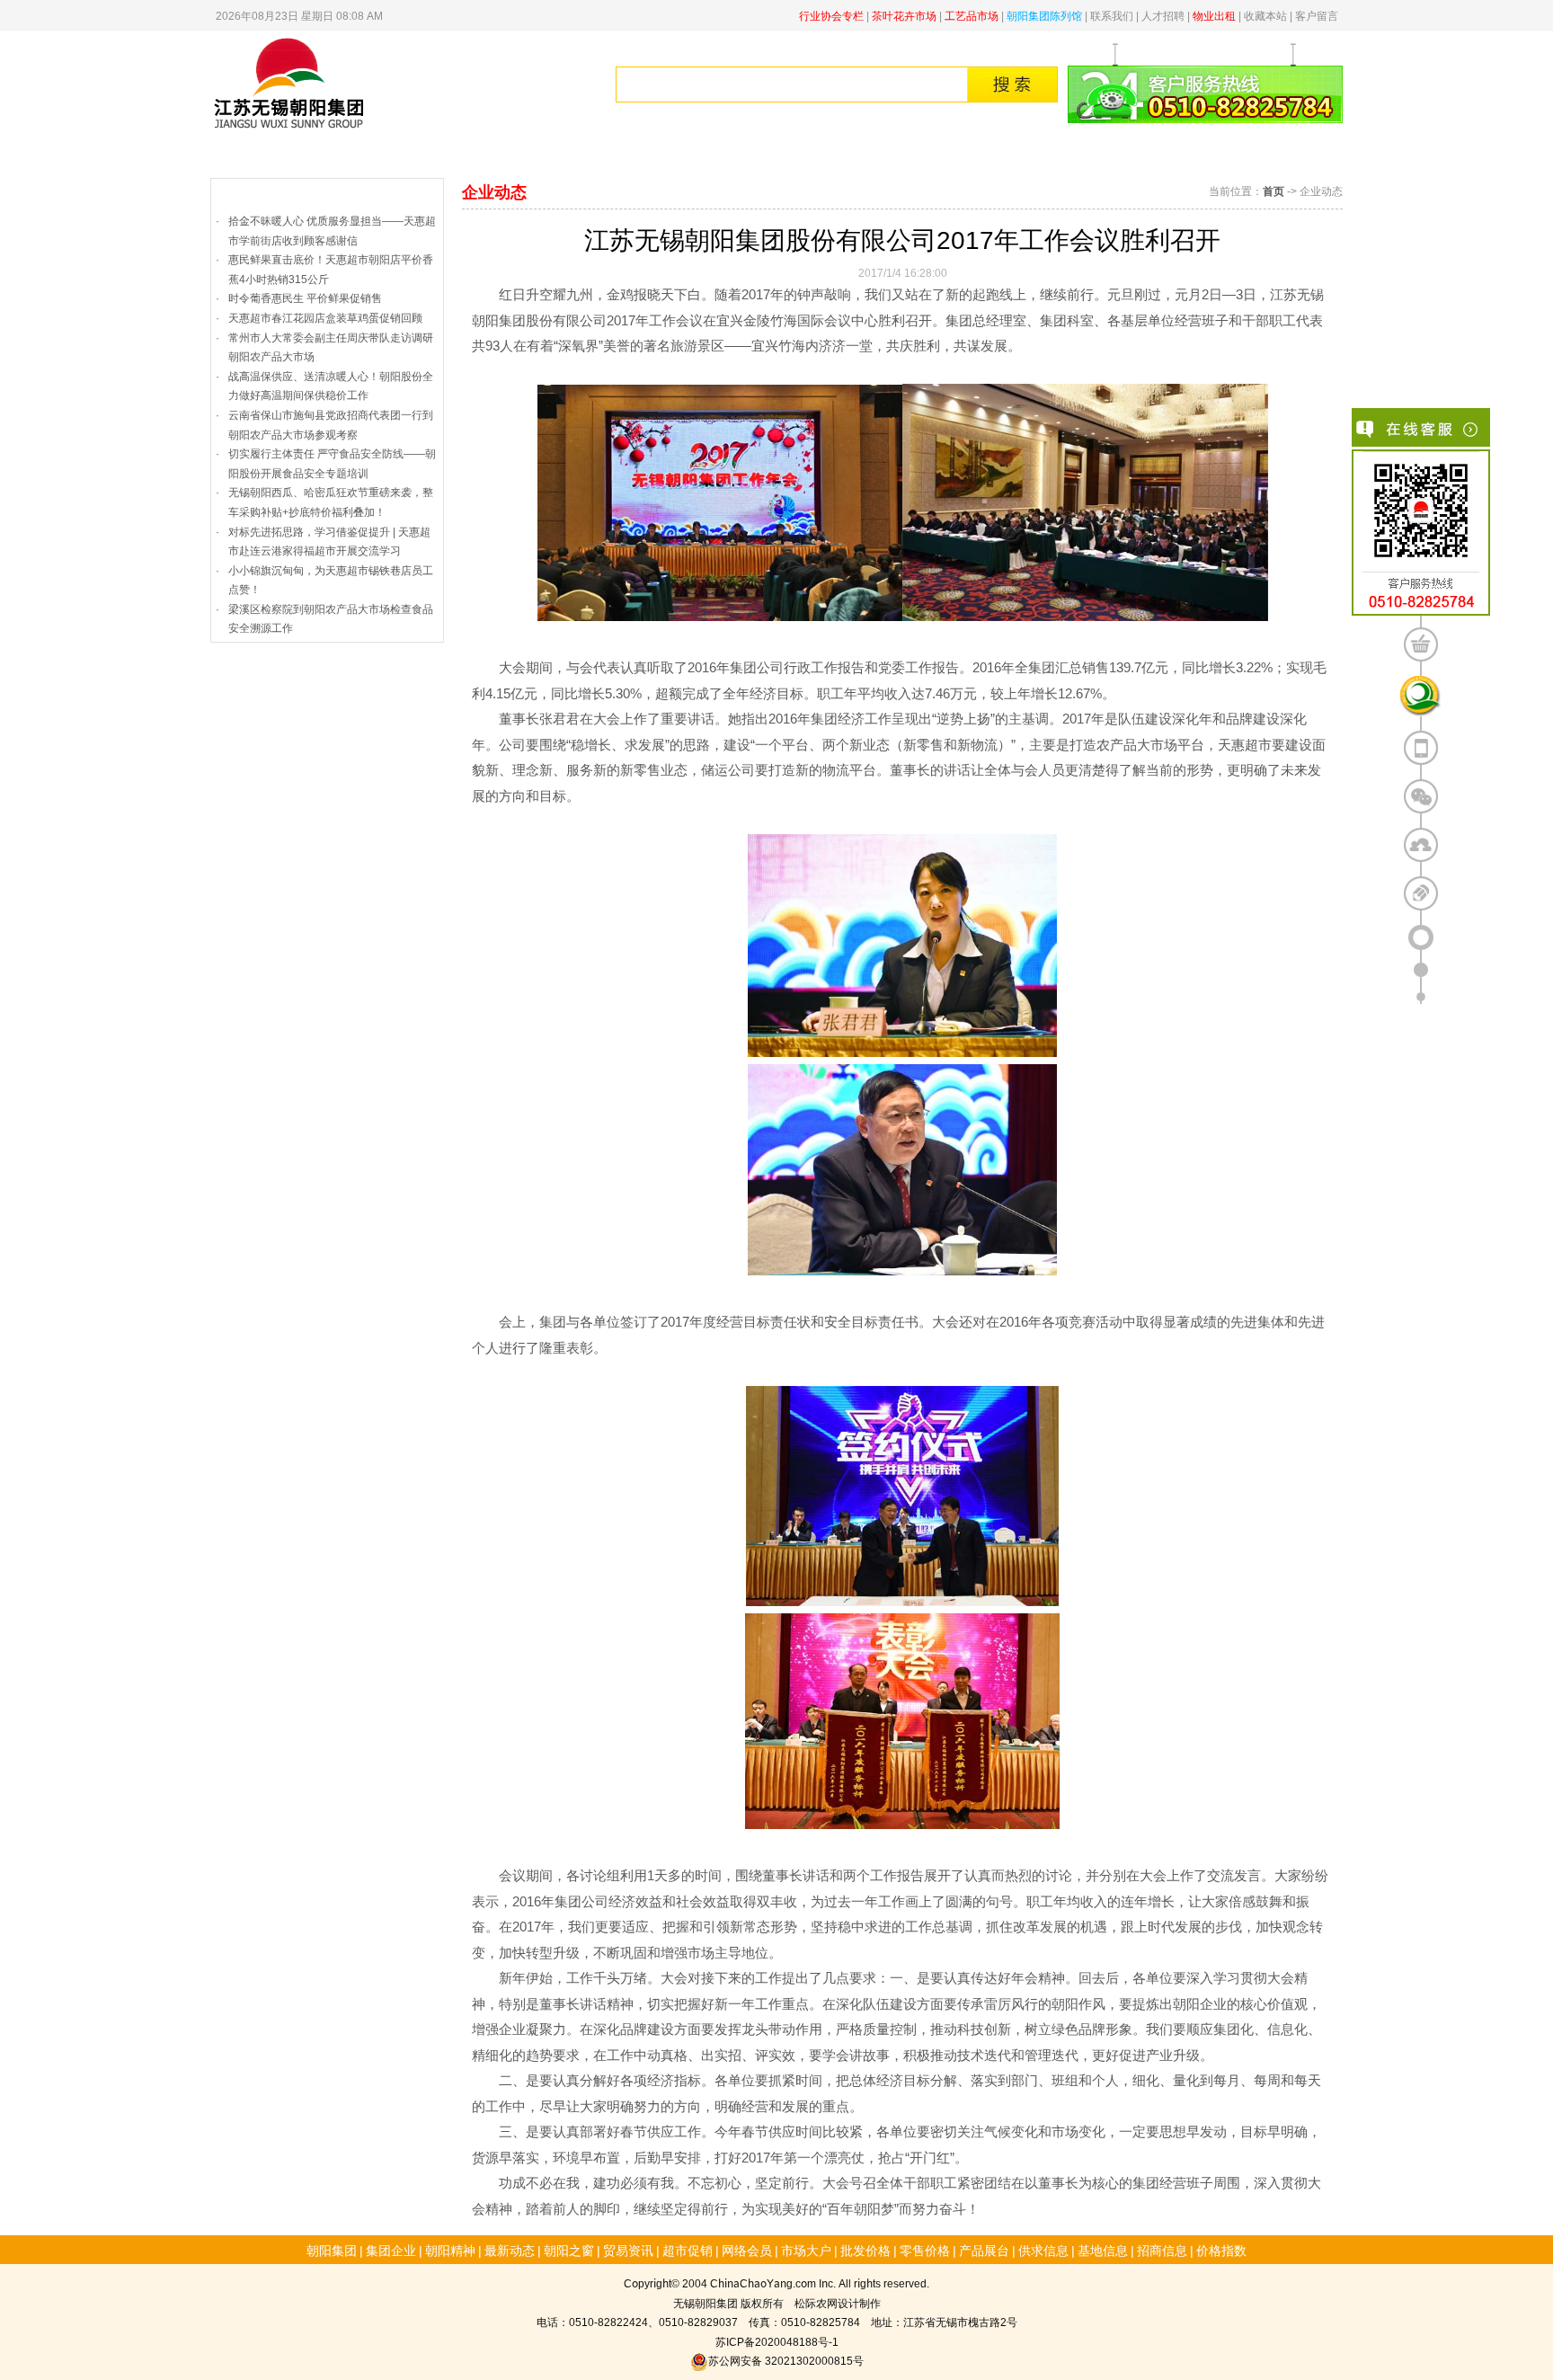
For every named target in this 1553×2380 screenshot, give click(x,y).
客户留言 (1317, 15)
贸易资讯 (776, 155)
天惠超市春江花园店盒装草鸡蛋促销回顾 (325, 317)
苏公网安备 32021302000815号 (786, 2360)
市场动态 (673, 155)
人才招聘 (1163, 15)
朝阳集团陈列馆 (1044, 15)
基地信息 (1103, 2250)
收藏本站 (1265, 15)
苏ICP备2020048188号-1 (777, 2341)
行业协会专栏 (831, 15)
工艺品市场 (972, 15)
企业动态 (245, 192)
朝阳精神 (571, 155)
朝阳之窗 (569, 2250)
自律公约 (1291, 155)
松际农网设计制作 (838, 2302)
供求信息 (1086, 155)
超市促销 (688, 2250)
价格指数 (1189, 155)
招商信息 (1162, 2250)
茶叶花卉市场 (904, 15)
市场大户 (806, 2250)
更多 (423, 192)
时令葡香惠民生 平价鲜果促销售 (305, 297)
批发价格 (880, 155)
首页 (262, 155)
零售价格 (982, 155)
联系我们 (1112, 15)
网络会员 (747, 2250)
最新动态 (510, 2250)
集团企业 (467, 155)
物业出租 (1214, 15)
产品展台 (984, 2250)
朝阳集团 (364, 155)
